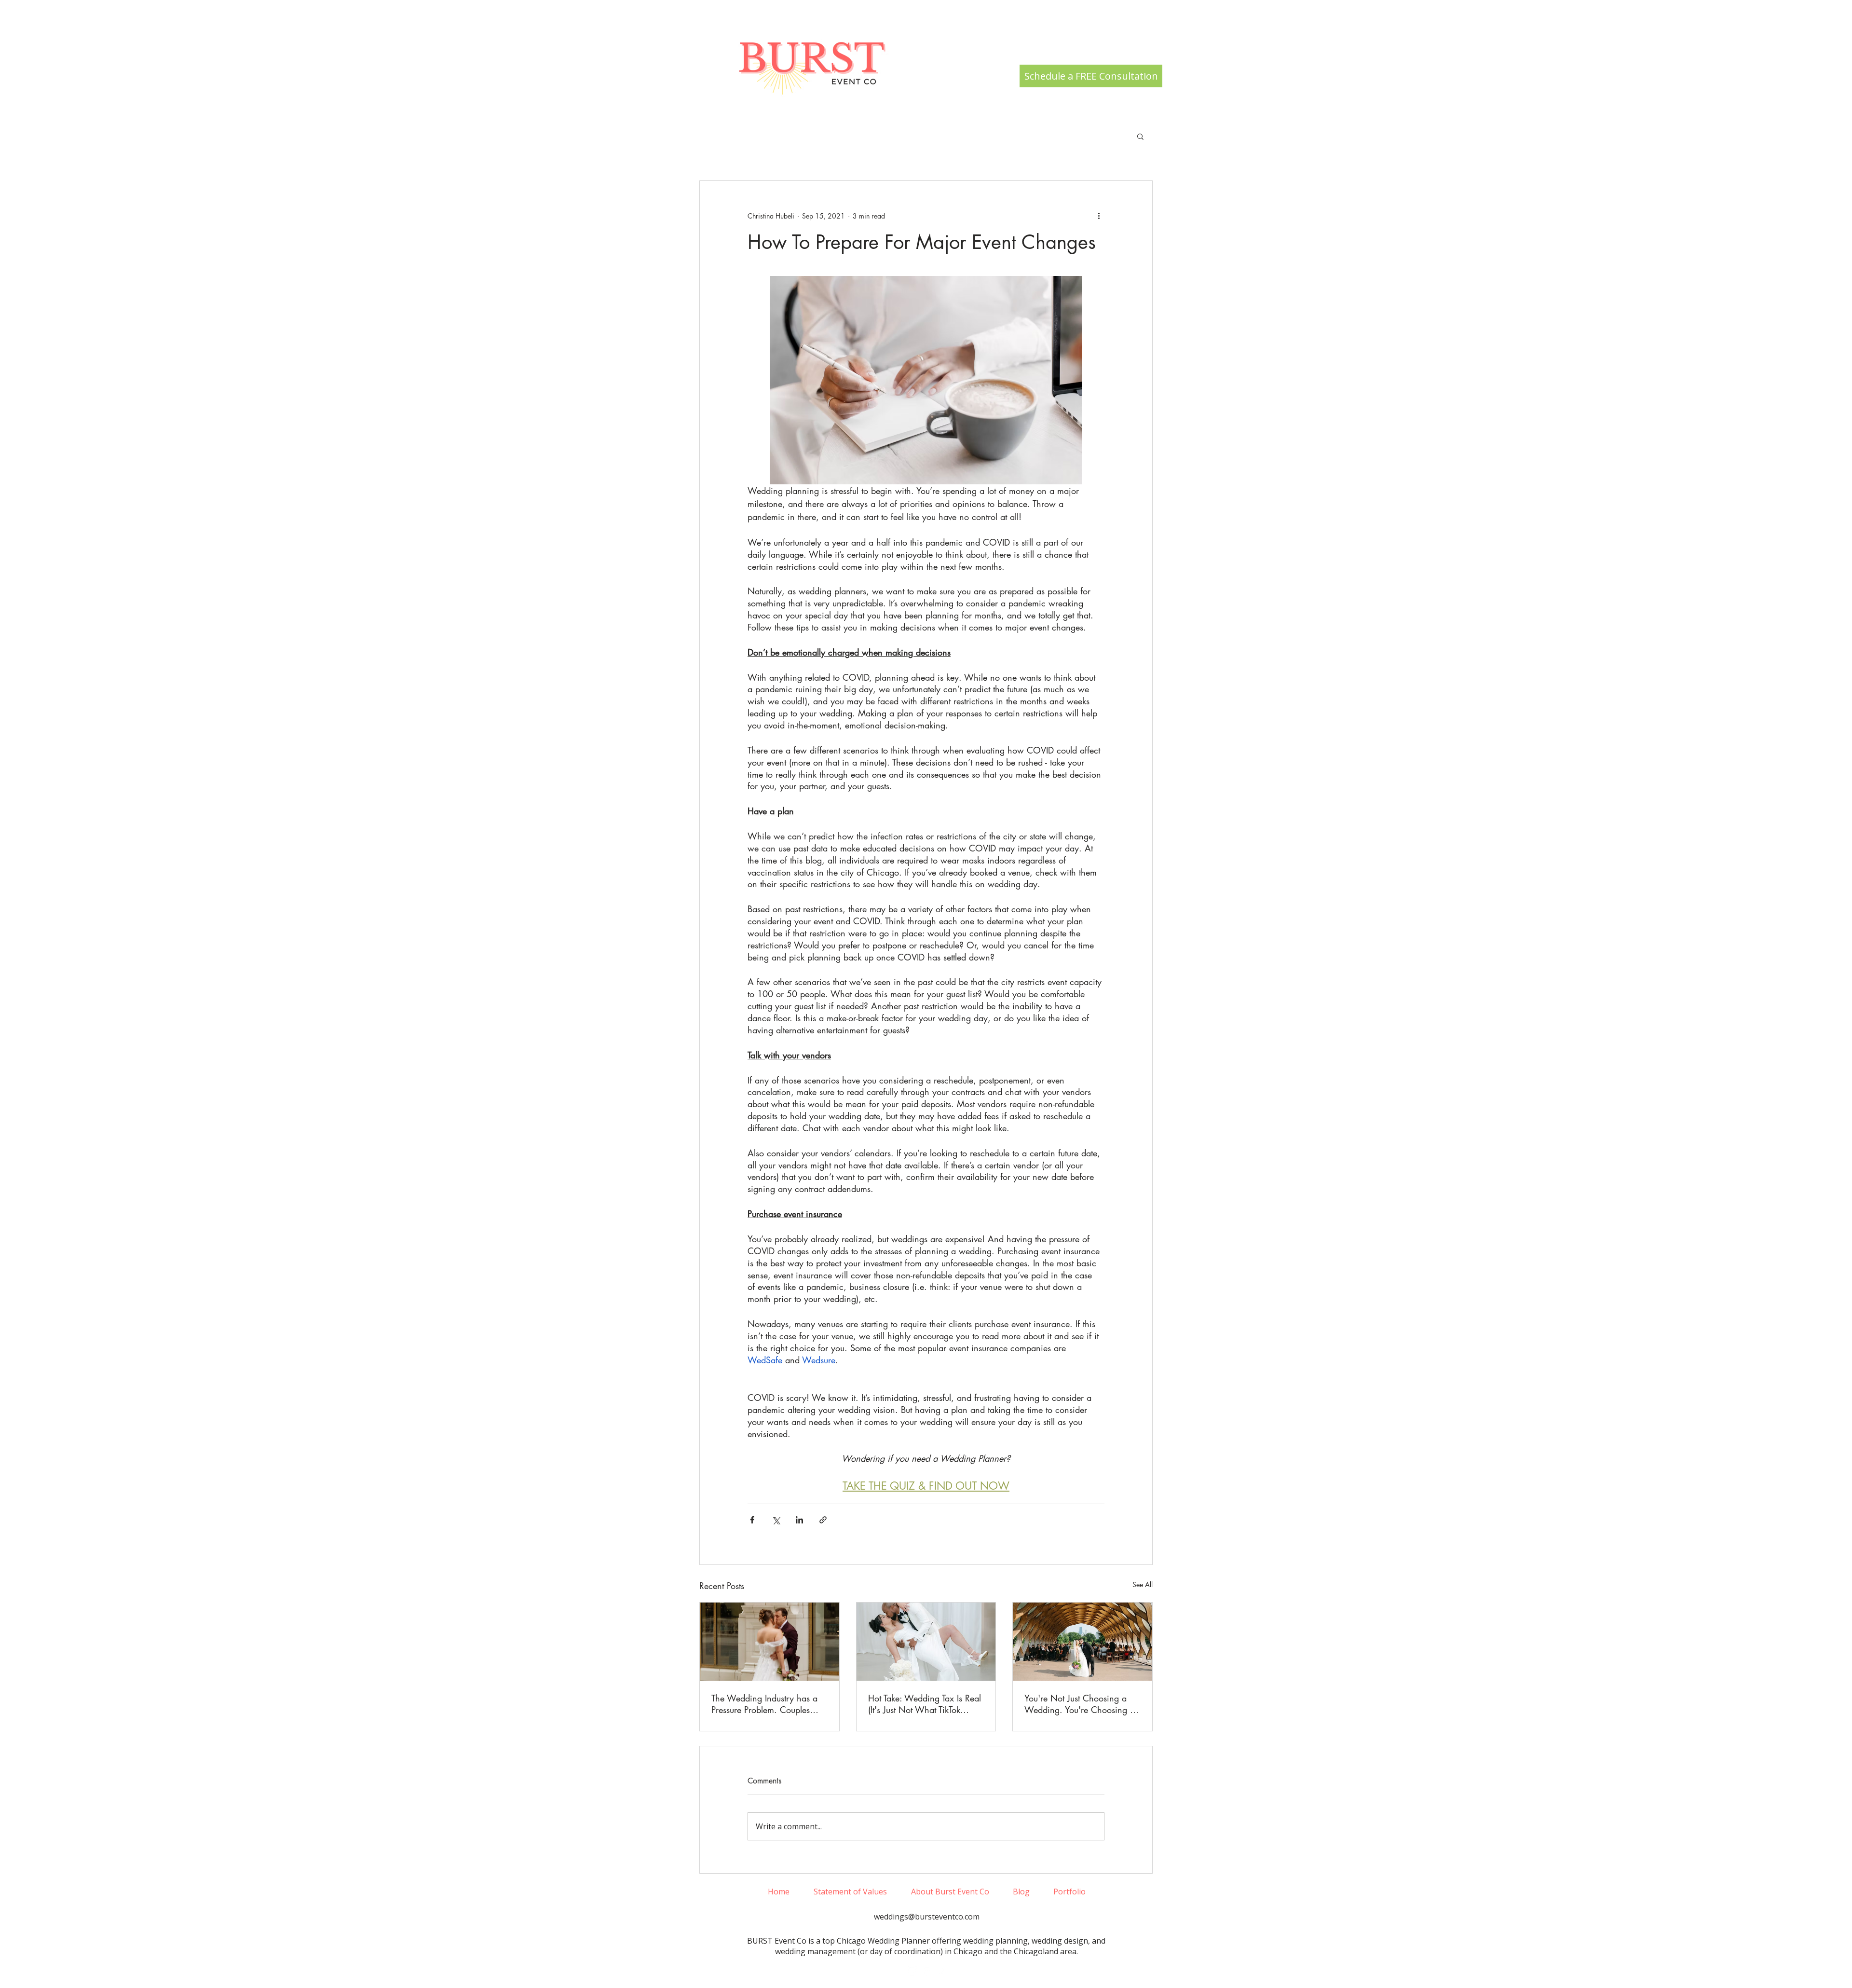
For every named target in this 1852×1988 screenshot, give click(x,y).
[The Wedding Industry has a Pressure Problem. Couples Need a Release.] (769, 1642)
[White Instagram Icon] (912, 1971)
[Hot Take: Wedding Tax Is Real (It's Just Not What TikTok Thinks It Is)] (926, 1642)
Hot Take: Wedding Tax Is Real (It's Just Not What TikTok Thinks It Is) (925, 1704)
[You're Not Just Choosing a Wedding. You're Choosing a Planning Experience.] (1083, 1642)
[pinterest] (941, 1971)
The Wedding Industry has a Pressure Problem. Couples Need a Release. (764, 1704)
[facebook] (926, 1971)
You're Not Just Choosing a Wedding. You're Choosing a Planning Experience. (1080, 1704)
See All (1143, 1584)
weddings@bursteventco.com (927, 1917)
